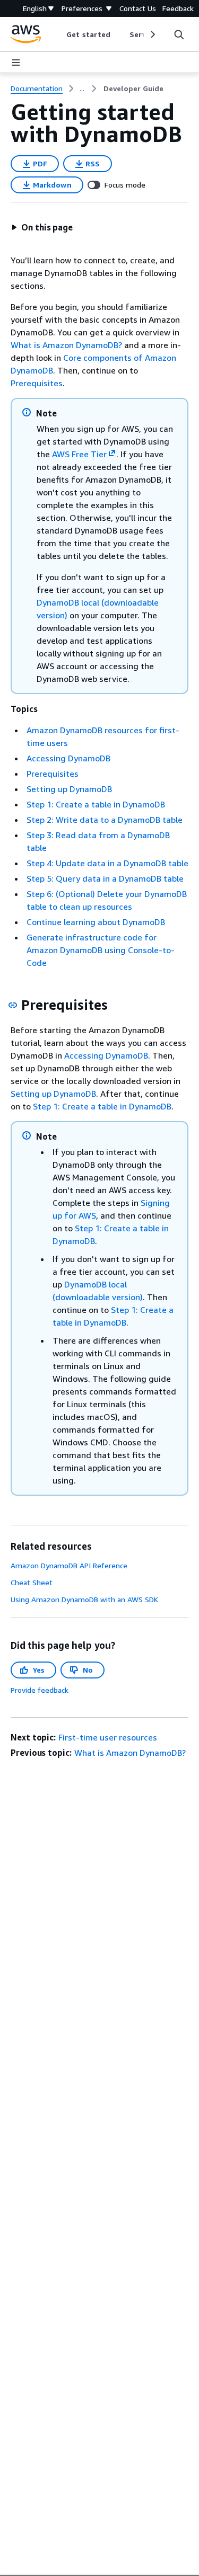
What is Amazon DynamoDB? (66, 345)
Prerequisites (37, 383)
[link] (133, 88)
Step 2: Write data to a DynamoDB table (105, 820)
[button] (42, 227)
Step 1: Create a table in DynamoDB (96, 804)
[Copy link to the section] (13, 1005)
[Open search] (179, 34)
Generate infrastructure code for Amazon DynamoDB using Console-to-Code (101, 950)
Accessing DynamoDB (68, 758)
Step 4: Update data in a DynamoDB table (107, 863)
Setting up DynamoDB (69, 789)
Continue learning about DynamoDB (96, 922)
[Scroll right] (152, 34)
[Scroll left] (59, 34)
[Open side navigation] (16, 63)
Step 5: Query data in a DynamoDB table (105, 878)
